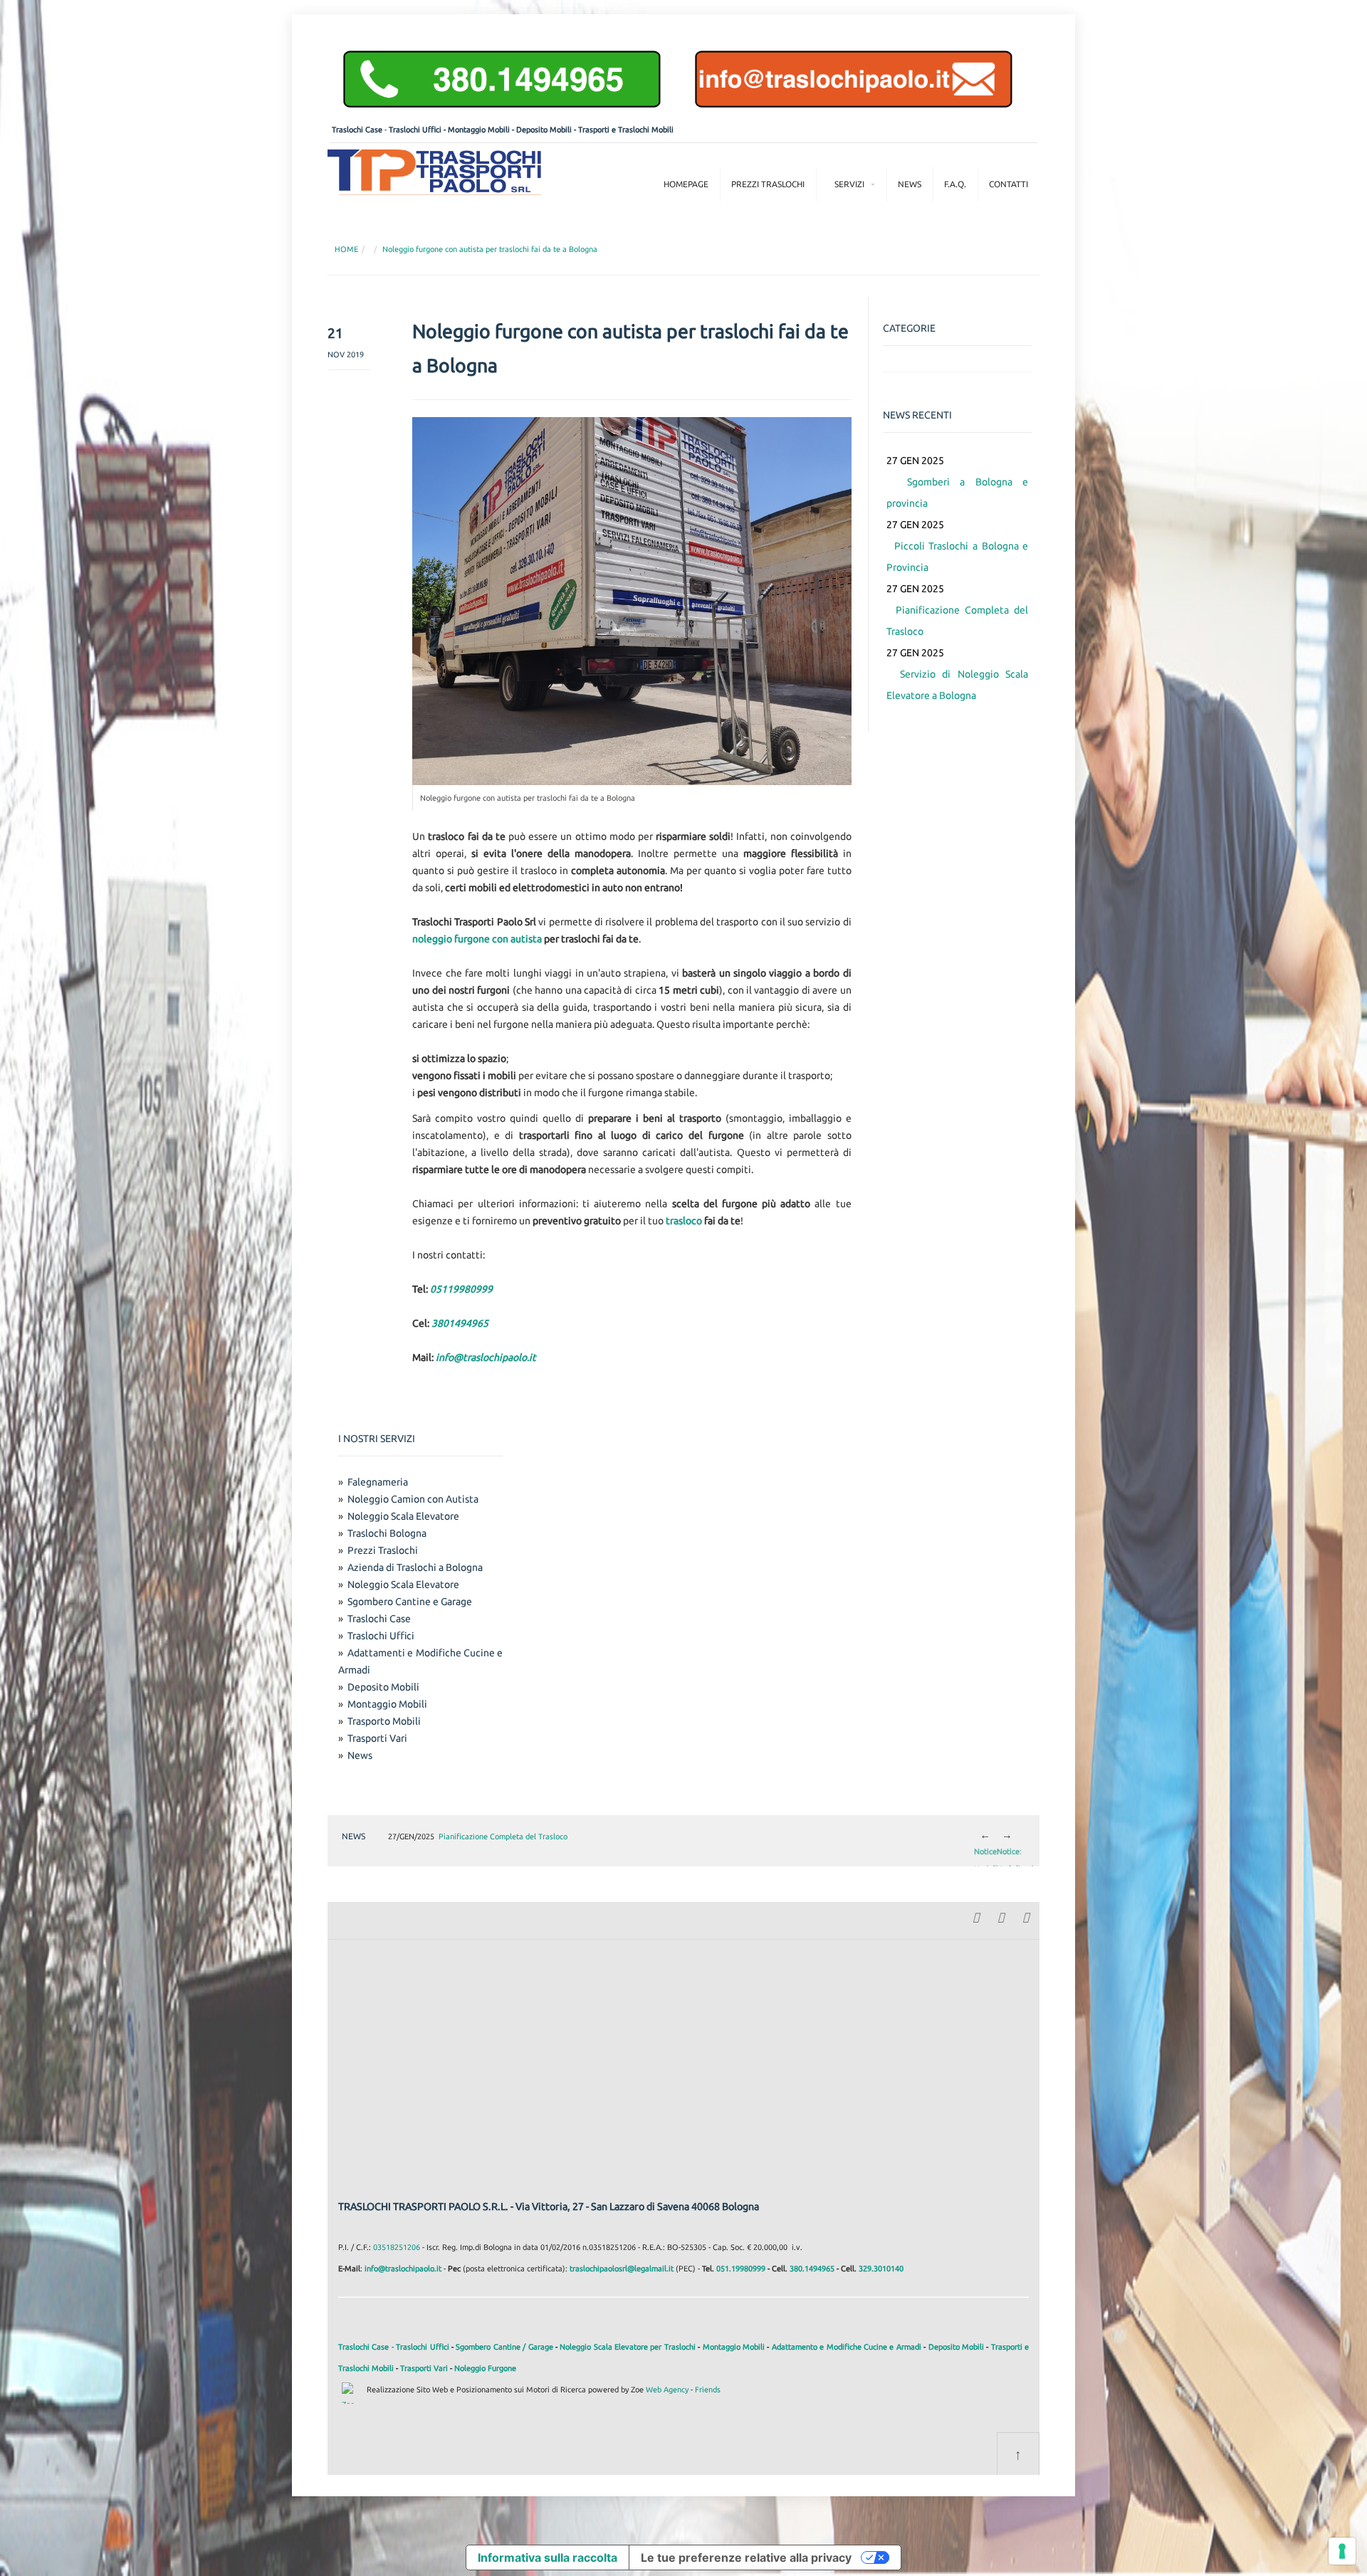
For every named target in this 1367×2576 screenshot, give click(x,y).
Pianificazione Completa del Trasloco (958, 610)
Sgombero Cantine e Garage (410, 1602)
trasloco (684, 1221)
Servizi (849, 184)
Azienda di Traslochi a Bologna (415, 1567)
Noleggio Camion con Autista (413, 1499)
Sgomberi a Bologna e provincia (958, 482)
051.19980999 (741, 2269)
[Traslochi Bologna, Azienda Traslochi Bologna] (434, 171)
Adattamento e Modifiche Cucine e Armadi (847, 2347)
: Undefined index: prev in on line (985, 1836)
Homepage (686, 184)
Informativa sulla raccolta (548, 2557)
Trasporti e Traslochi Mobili (626, 130)
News (910, 184)
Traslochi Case (357, 130)
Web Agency (667, 2390)
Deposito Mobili (544, 130)
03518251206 (397, 2247)
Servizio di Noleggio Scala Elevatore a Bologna (958, 674)
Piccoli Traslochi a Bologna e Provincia (958, 546)
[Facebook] (975, 1916)
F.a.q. (955, 184)
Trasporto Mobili (384, 1721)
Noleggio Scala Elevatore (403, 1516)
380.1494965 (812, 2269)
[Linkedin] (1000, 1916)
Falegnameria (378, 1482)
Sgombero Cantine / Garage (504, 2347)
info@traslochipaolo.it (486, 1357)
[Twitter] (1025, 1916)
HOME (346, 249)
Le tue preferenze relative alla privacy (746, 2557)
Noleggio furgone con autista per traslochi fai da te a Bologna (490, 249)
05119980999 (461, 1289)
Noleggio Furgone (485, 2368)
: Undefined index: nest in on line (1007, 1836)
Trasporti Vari (377, 1738)
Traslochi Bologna (387, 1533)
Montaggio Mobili (479, 130)
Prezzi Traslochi (768, 184)
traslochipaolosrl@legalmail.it (622, 2269)
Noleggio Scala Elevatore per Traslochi (628, 2347)
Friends (708, 2390)
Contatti (1009, 184)
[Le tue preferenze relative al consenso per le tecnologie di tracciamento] (1342, 2551)
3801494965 (460, 1323)
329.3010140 (881, 2269)
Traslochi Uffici (415, 130)
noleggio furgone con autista (477, 939)
